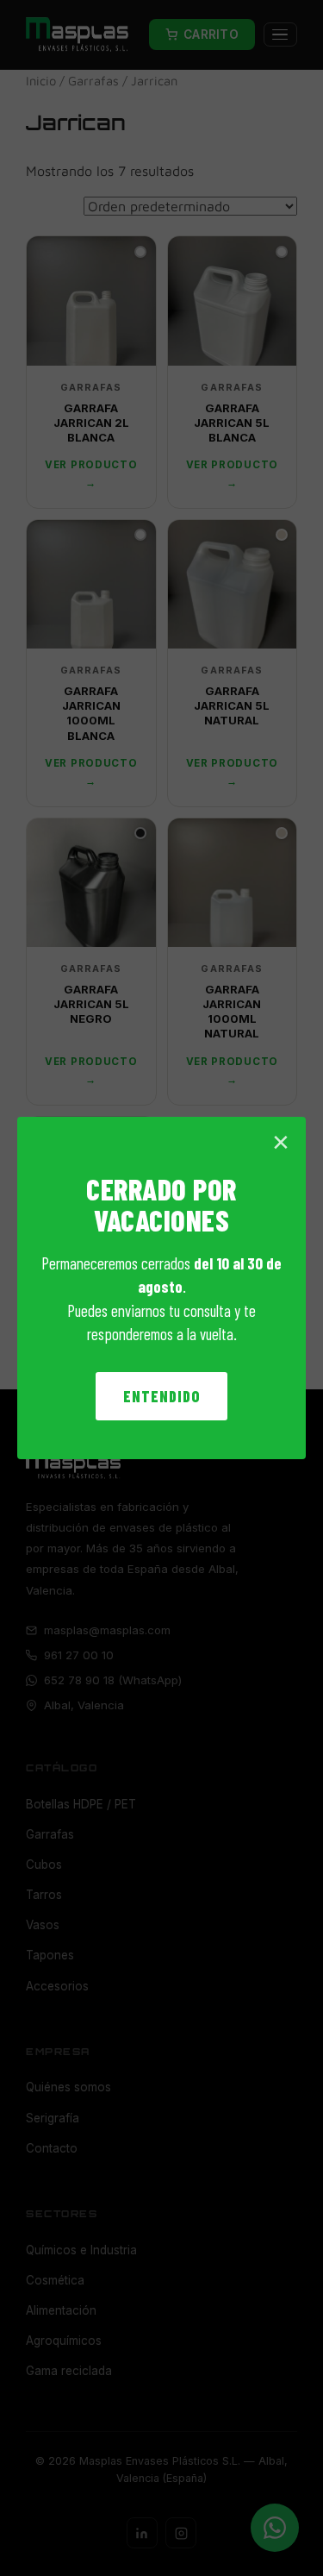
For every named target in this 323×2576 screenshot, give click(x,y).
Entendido (161, 1396)
